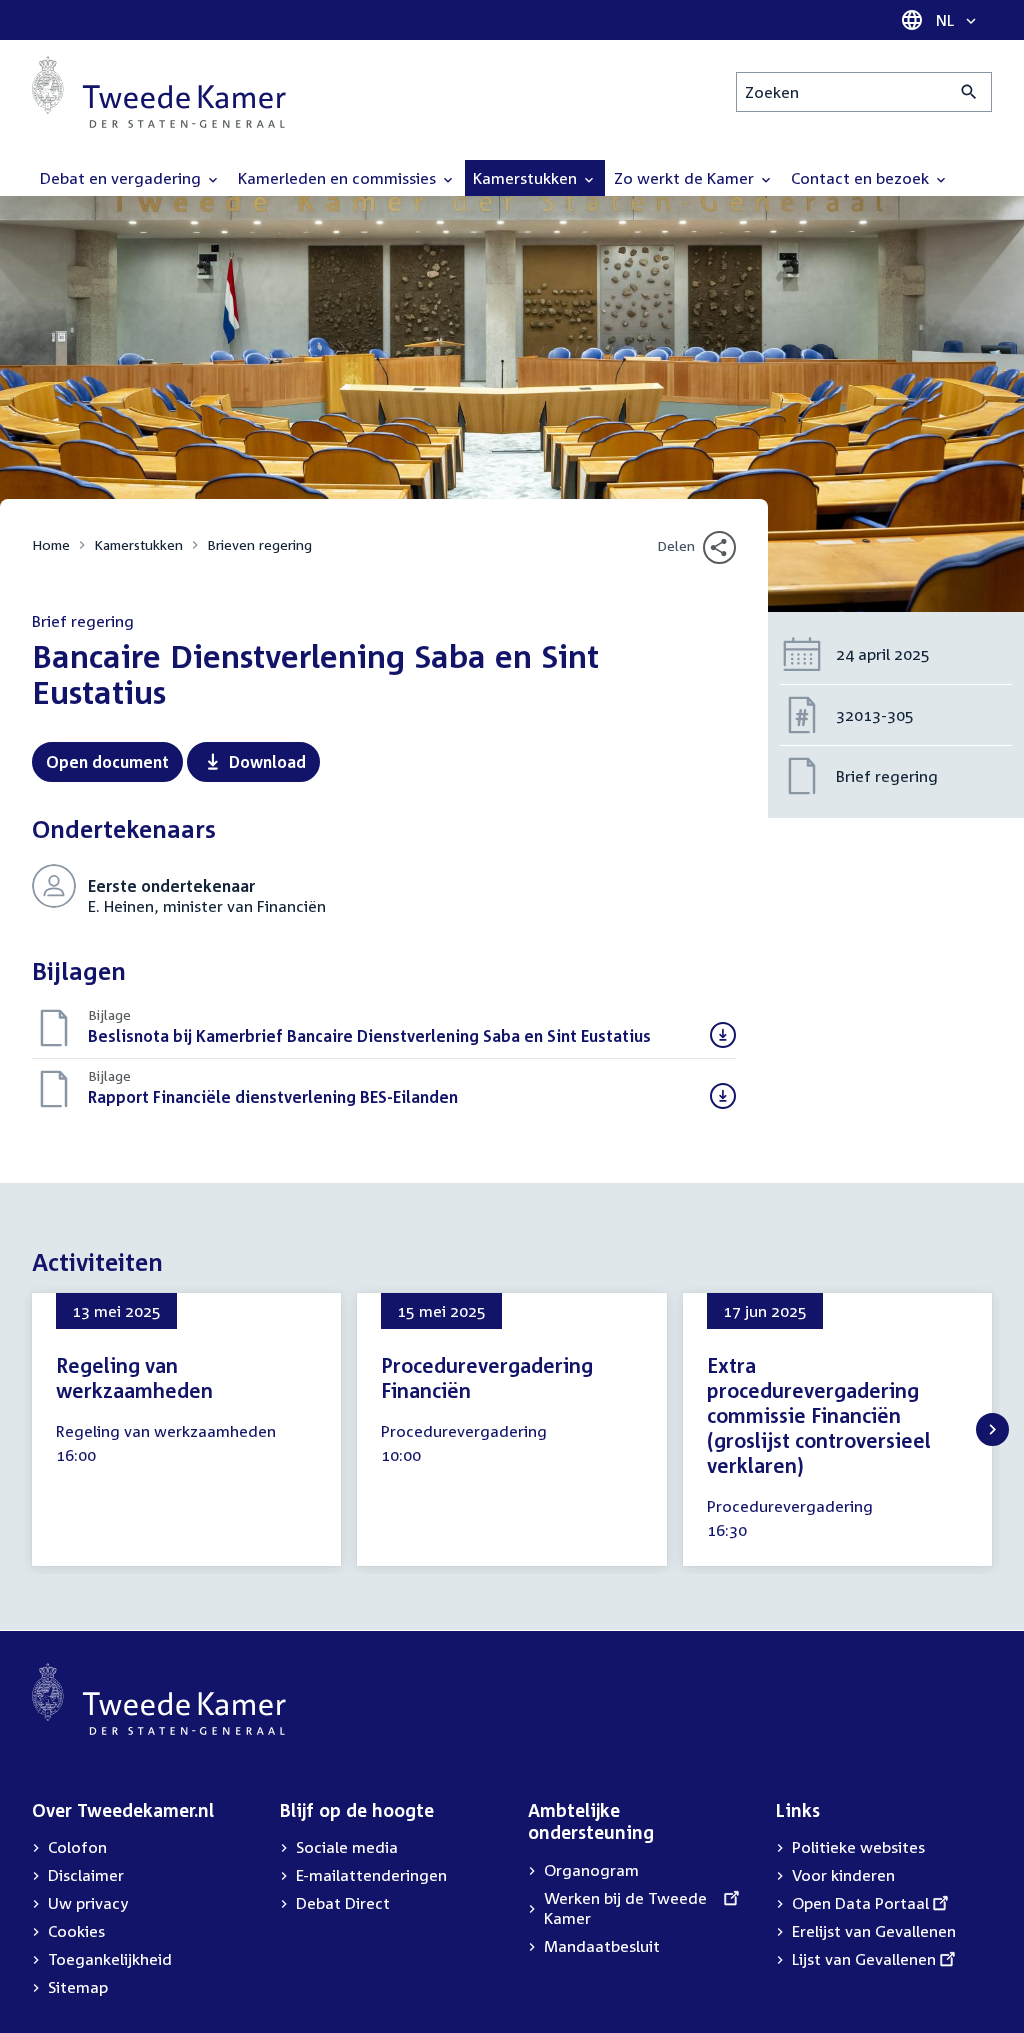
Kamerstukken (138, 544)
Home (51, 544)
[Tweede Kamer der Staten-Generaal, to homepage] (159, 92)
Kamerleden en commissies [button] (339, 178)
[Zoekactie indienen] (969, 92)
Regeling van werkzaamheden (134, 1377)
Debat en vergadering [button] (122, 178)
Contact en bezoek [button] (862, 178)
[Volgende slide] (992, 1429)
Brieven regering (259, 544)
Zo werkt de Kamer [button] (686, 178)
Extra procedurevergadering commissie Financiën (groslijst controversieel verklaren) (819, 1415)
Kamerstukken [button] (527, 178)
